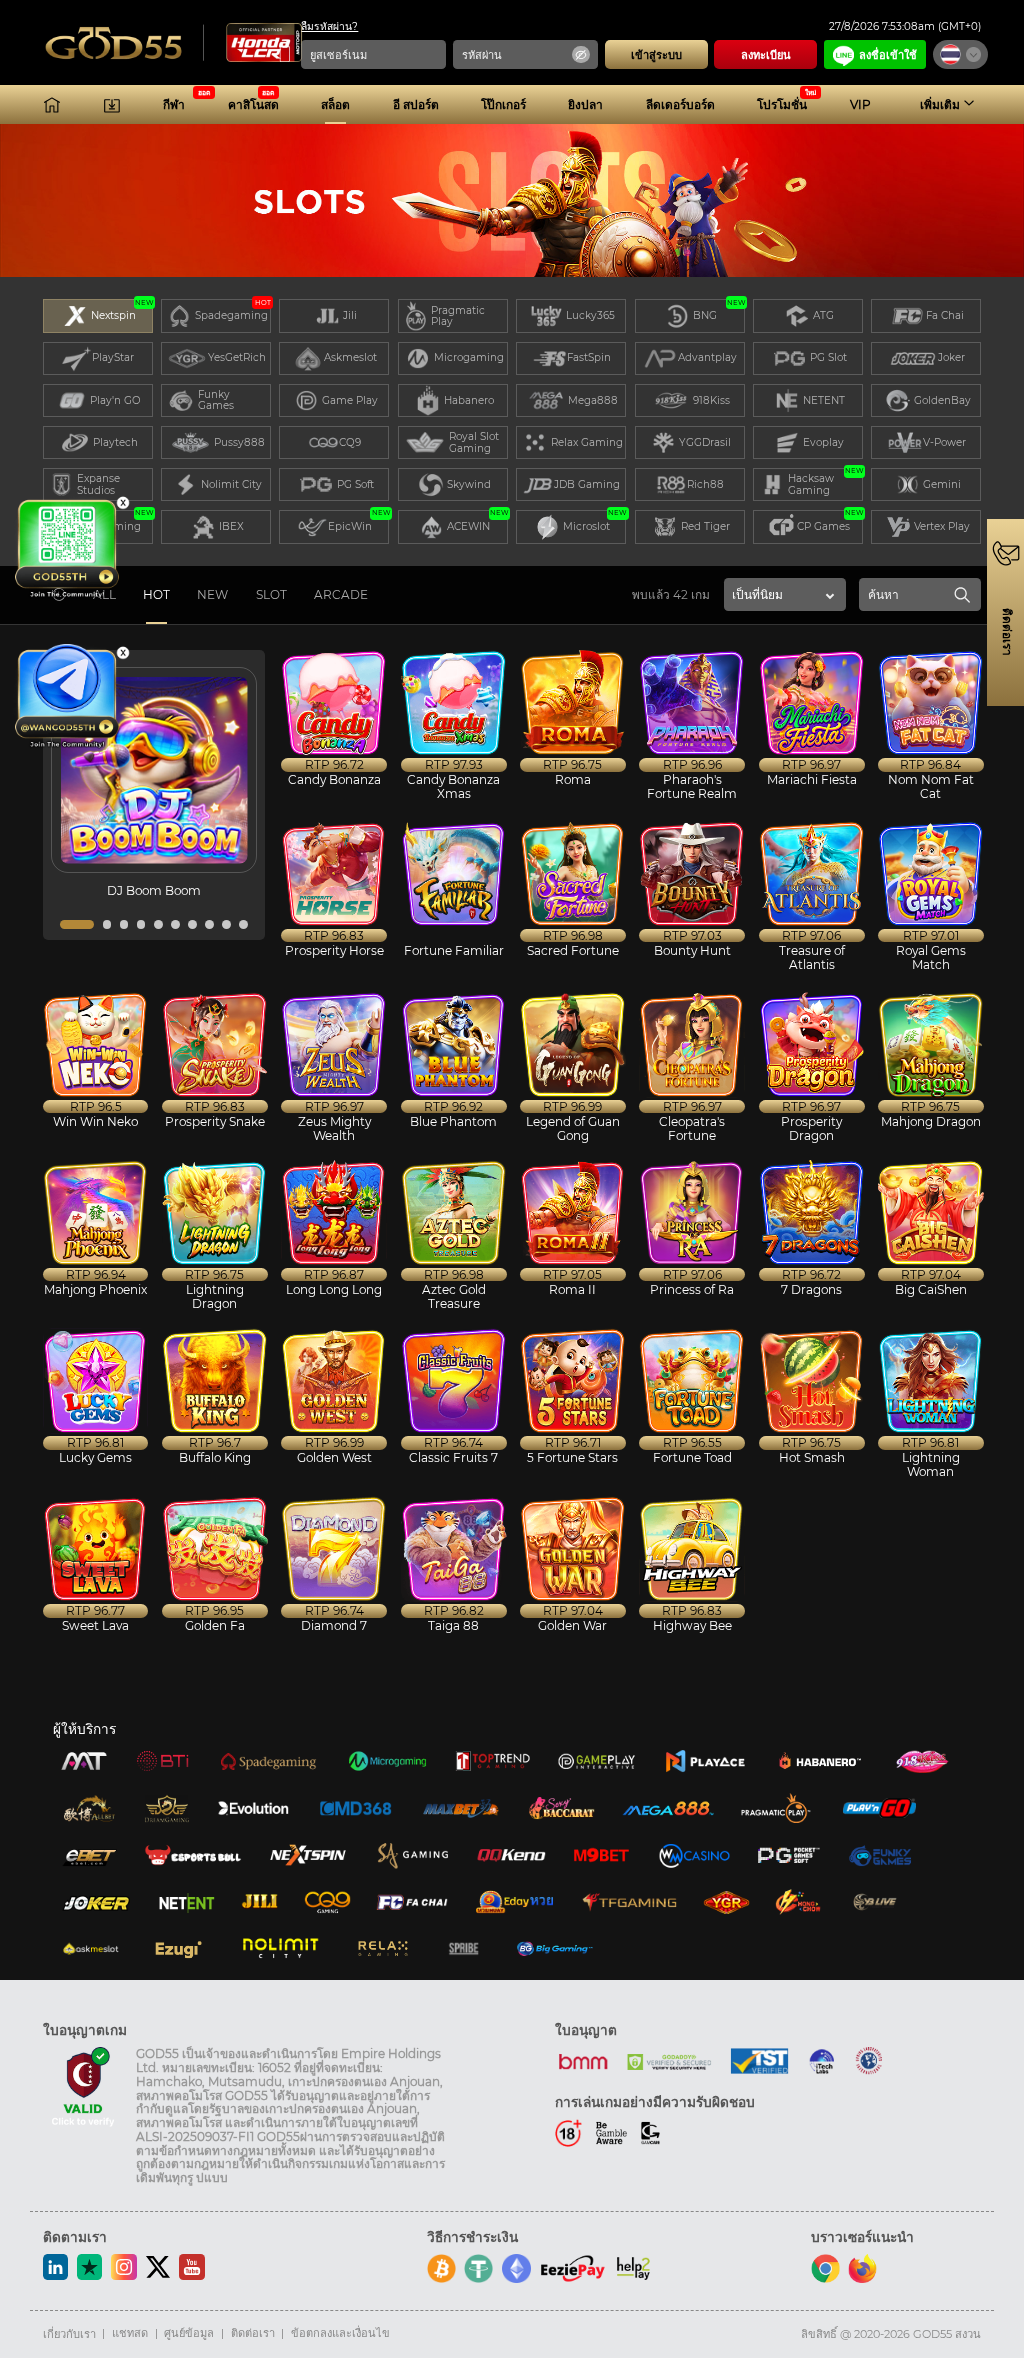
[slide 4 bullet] (141, 924)
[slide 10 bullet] (243, 924)
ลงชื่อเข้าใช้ (888, 55)
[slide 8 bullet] (209, 924)
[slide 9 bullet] (226, 924)
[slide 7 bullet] (192, 924)
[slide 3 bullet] (124, 924)
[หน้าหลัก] (52, 105)
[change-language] (960, 55)
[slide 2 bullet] (107, 924)
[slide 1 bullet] (77, 924)
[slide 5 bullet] (158, 924)
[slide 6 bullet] (175, 924)
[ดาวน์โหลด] (112, 105)
